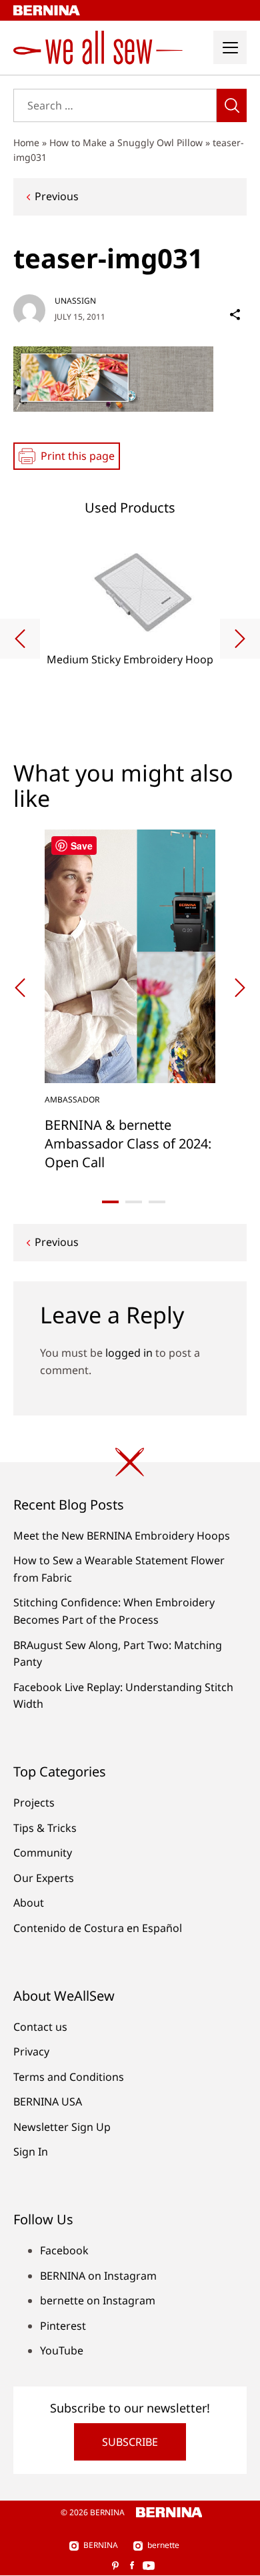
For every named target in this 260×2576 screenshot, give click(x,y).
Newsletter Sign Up (62, 2127)
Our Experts (44, 1878)
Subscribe (130, 2442)
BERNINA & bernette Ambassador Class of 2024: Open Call (128, 1144)
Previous (57, 196)
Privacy (31, 2051)
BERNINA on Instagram (98, 2276)
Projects (34, 1803)
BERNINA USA (48, 2102)
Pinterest (63, 2326)
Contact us (40, 2027)
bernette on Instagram (98, 2300)
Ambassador (72, 1099)
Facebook (64, 2250)
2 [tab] (134, 1202)
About (29, 1903)
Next (240, 639)
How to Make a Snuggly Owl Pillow (126, 142)
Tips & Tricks (45, 1828)
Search (232, 105)
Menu (230, 47)
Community (43, 1853)
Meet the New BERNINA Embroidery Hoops (122, 1536)
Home (26, 142)
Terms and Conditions (69, 2077)
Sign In (31, 2152)
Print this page (78, 456)
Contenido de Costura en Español (98, 1928)
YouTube (62, 2350)
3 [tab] (157, 1202)
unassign (75, 301)
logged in (129, 1353)
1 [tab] (110, 1202)
